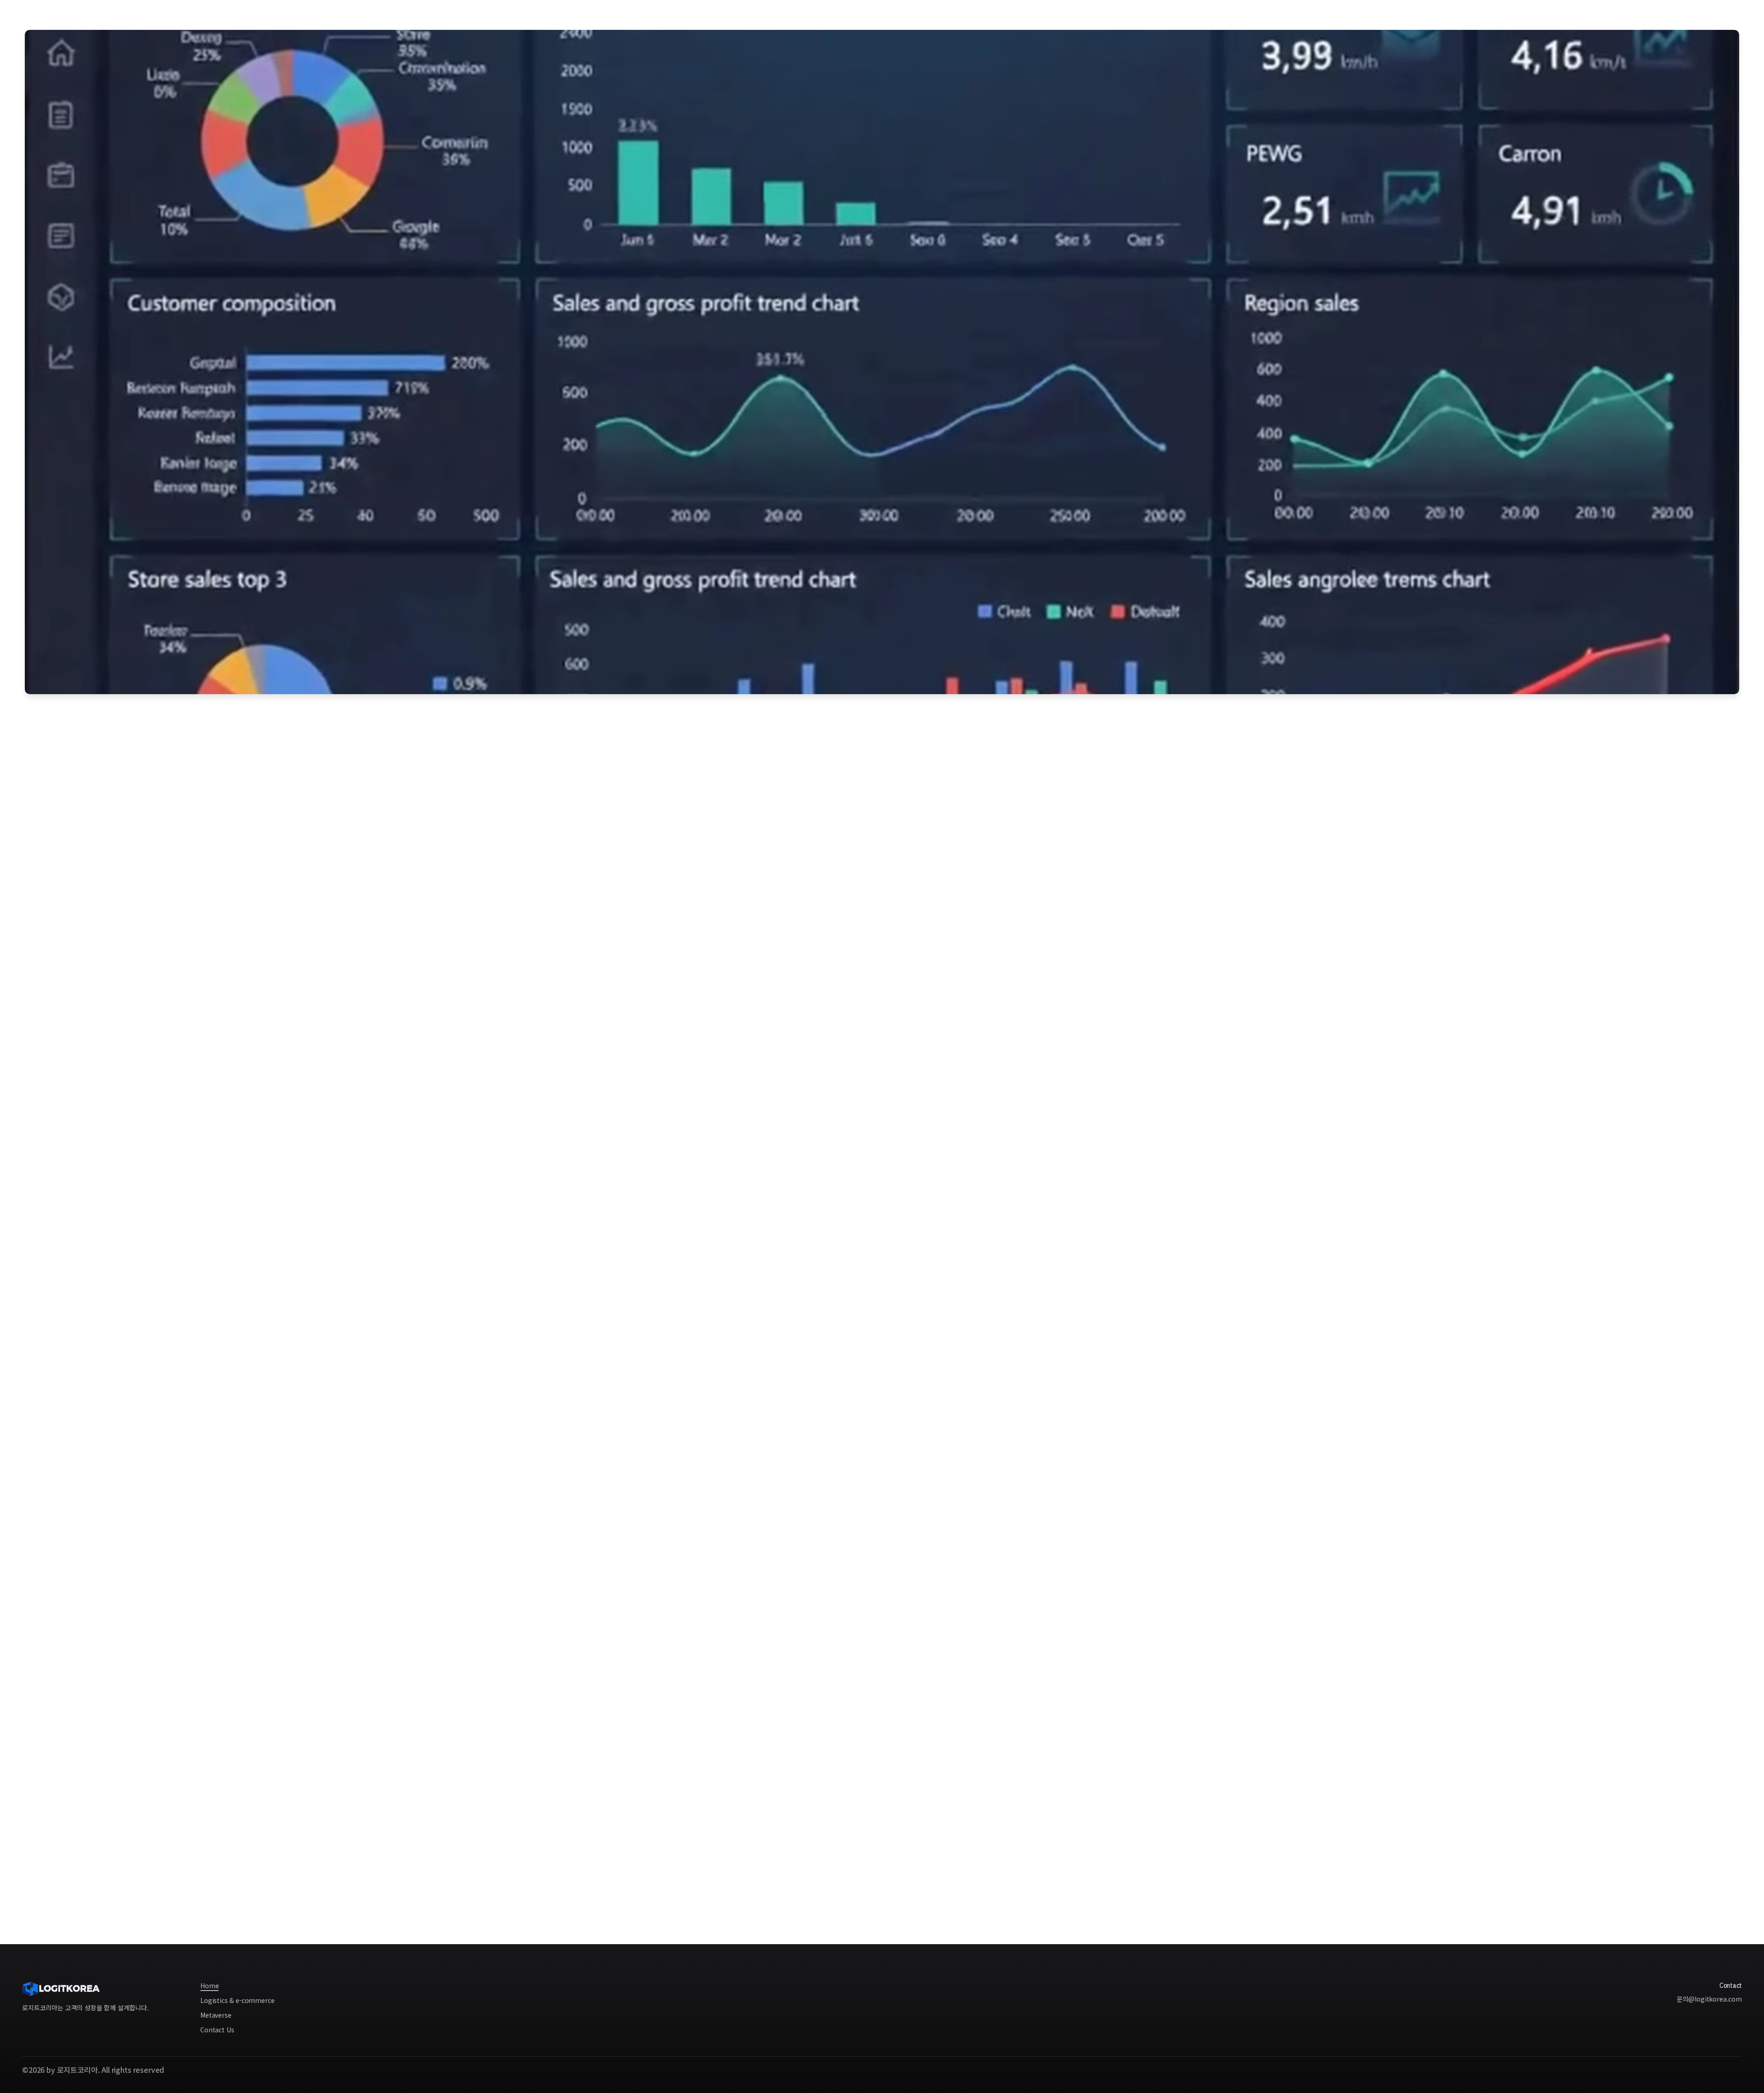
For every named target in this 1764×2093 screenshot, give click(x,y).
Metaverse (941, 14)
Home (816, 14)
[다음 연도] (1722, 1650)
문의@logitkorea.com (1709, 1999)
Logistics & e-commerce (875, 14)
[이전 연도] (42, 1650)
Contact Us (1707, 13)
